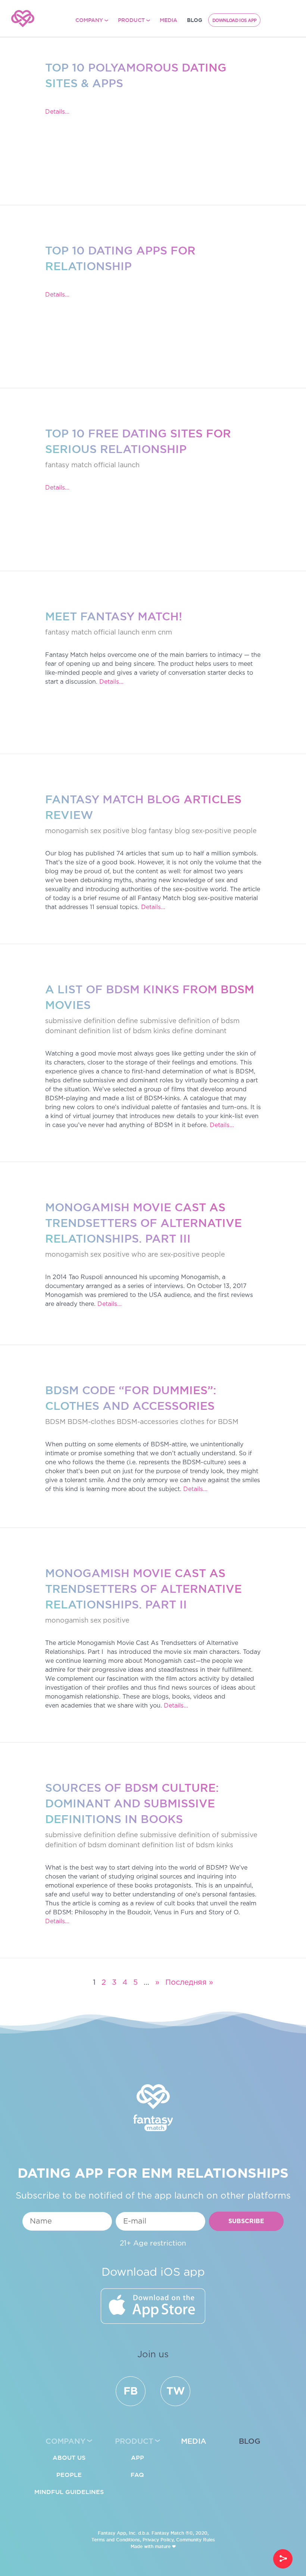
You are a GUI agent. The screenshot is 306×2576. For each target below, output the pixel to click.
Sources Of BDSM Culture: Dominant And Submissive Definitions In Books (132, 1803)
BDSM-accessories (148, 1422)
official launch (117, 465)
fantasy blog (169, 831)
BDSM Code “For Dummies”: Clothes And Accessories (131, 1398)
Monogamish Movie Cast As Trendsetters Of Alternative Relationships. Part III (143, 1223)
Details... (57, 112)
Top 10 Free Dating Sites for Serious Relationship (138, 441)
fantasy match (68, 465)
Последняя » (189, 1982)
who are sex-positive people (178, 1255)
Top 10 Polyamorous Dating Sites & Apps (136, 75)
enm (149, 633)
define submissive (147, 1021)
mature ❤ (165, 2546)
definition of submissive (218, 1835)
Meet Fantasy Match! (114, 616)
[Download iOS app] (153, 2306)
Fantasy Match (168, 2533)
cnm (165, 633)
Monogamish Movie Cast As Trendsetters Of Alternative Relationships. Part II (143, 1589)
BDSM (55, 1422)
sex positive (110, 1255)
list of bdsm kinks (141, 1031)
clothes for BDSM (209, 1422)
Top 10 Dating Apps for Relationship (120, 258)
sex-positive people (224, 831)
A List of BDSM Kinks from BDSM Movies (150, 997)
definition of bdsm (209, 1021)
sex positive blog (118, 831)
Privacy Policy (158, 2540)
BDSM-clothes (91, 1422)
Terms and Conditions (116, 2540)
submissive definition (80, 1021)
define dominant (199, 1031)
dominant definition (78, 1031)
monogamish (67, 831)
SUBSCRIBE (246, 2221)
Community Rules (196, 2540)
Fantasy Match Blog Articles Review (143, 807)
